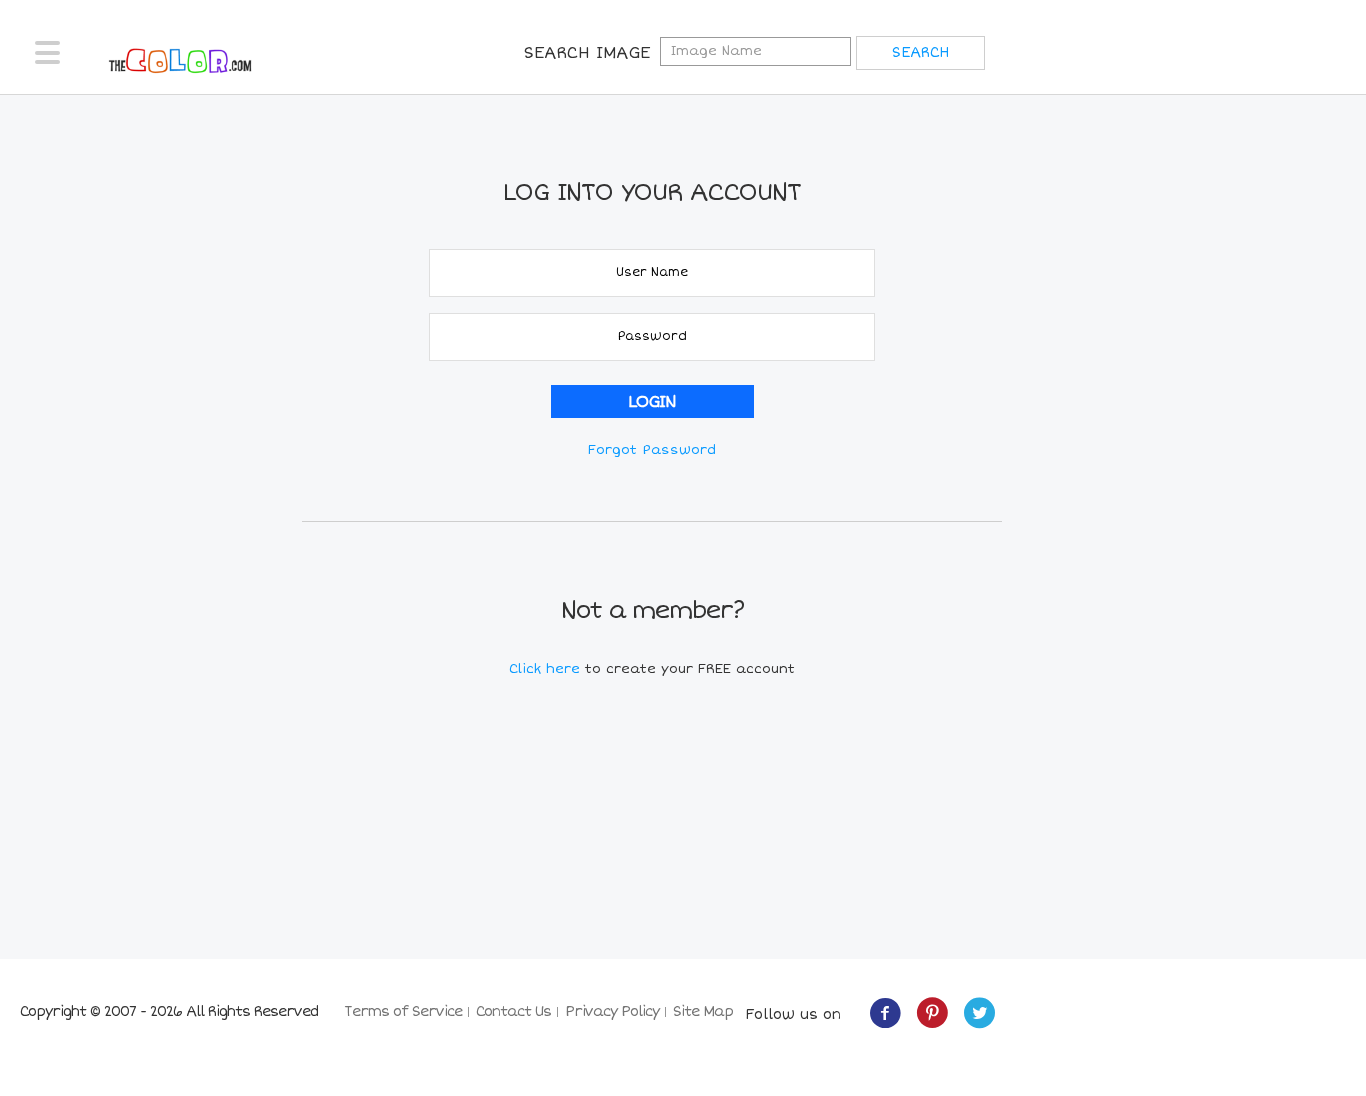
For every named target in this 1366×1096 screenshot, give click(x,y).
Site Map (703, 1011)
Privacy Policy (612, 1011)
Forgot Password (652, 450)
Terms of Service (403, 1011)
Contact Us (513, 1011)
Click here (547, 669)
